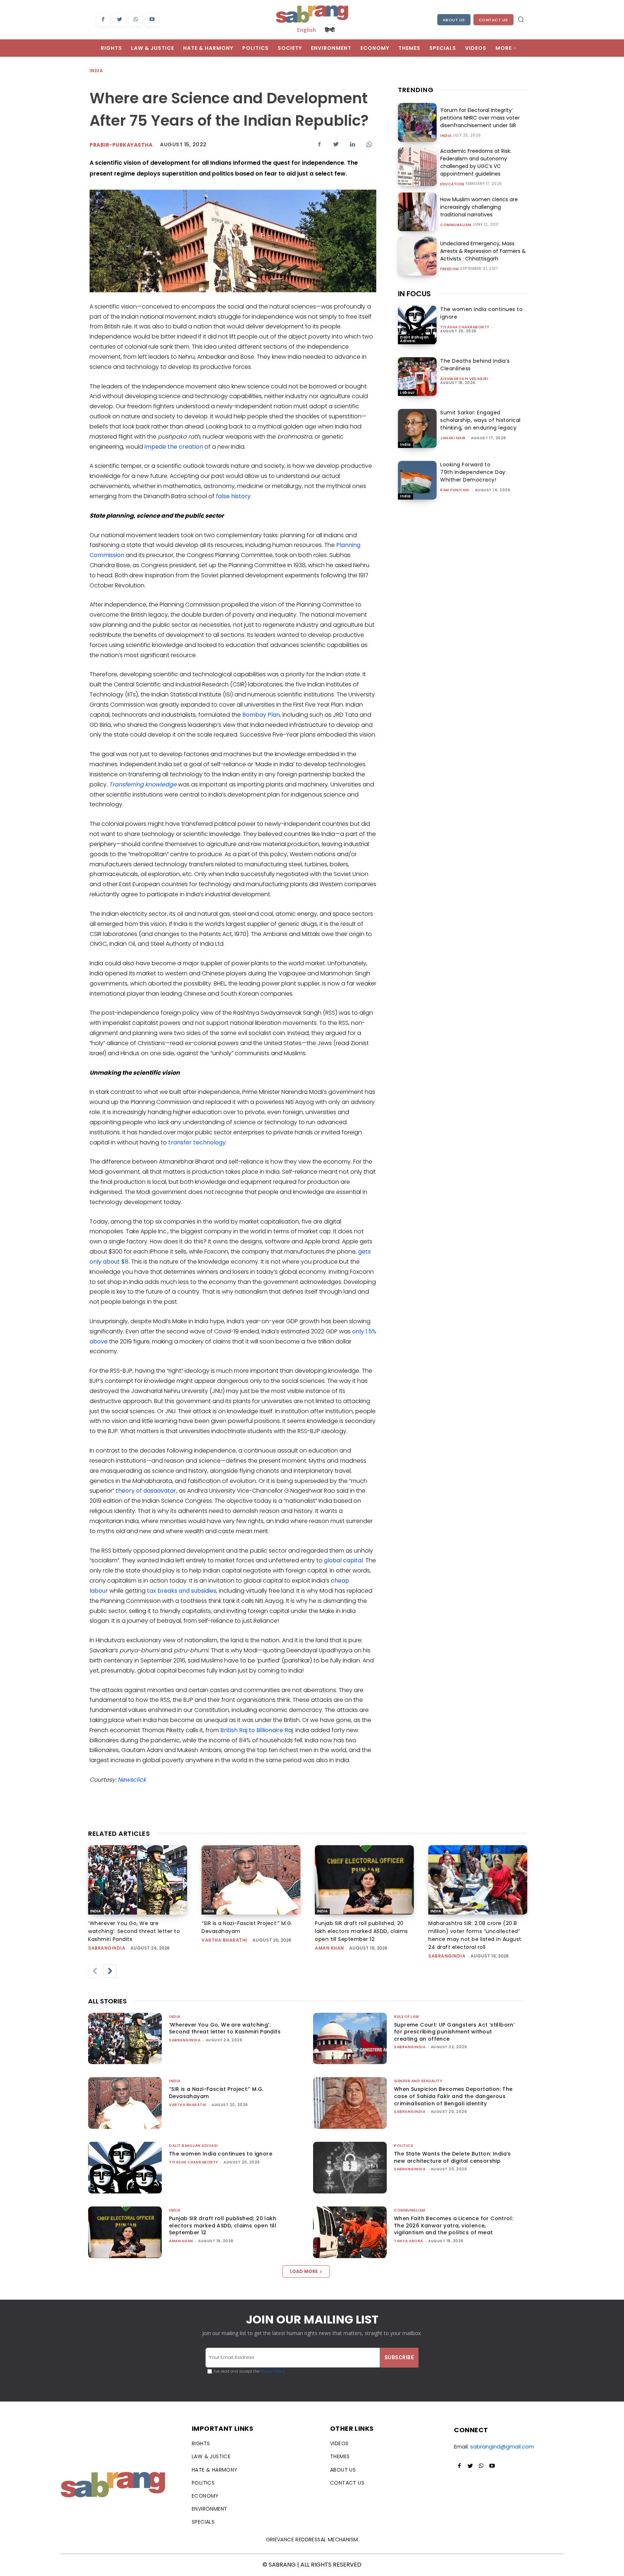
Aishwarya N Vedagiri (464, 379)
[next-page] (110, 1971)
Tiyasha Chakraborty (465, 327)
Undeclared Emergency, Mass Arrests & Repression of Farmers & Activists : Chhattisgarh (483, 251)
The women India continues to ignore (221, 2154)
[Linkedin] (352, 144)
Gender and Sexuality (418, 2081)
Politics (404, 2146)
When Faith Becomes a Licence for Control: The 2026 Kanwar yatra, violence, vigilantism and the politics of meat (453, 2225)
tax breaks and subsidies (182, 1591)
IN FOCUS (414, 294)
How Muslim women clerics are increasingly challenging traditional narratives (479, 207)
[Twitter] (119, 20)
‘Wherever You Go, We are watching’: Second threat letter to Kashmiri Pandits (134, 1931)
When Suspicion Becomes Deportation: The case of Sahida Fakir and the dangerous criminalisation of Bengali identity (453, 2096)
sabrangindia (107, 1948)
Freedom (450, 269)
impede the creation (174, 447)
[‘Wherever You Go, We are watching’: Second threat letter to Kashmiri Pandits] (138, 1880)
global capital (343, 1560)
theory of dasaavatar (146, 1491)
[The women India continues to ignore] (417, 325)
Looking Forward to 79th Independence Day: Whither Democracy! (473, 472)
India (96, 71)
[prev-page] (95, 1971)
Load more (304, 2271)
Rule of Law (407, 2017)
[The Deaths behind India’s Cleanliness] (417, 377)
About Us (454, 20)
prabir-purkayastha (121, 145)
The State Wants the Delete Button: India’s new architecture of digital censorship (452, 2157)
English (307, 30)
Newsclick (132, 1780)
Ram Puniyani (455, 490)
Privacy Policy (272, 2371)
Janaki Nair (453, 438)
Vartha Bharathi (224, 1940)
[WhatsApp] (136, 20)
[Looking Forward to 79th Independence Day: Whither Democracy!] (417, 480)
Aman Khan (330, 1948)
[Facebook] (103, 20)
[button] (521, 19)
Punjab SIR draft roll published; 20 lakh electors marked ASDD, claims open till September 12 (361, 1931)
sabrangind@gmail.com (502, 2446)
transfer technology (197, 1142)
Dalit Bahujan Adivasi (415, 339)
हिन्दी (330, 30)
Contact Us (493, 20)
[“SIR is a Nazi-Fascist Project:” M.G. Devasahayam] (251, 1880)
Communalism (456, 225)
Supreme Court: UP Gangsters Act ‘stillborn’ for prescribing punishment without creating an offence (454, 2032)
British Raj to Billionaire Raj (257, 1730)
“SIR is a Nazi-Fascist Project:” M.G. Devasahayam (216, 2093)
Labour (407, 392)
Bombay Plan (261, 715)
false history (233, 496)
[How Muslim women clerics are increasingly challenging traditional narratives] (417, 212)
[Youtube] (152, 20)
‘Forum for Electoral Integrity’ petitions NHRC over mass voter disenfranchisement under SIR (480, 118)
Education (452, 184)
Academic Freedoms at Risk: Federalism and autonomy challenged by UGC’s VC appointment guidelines (476, 162)
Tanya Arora (409, 2241)
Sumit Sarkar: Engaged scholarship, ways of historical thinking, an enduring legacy (480, 420)
